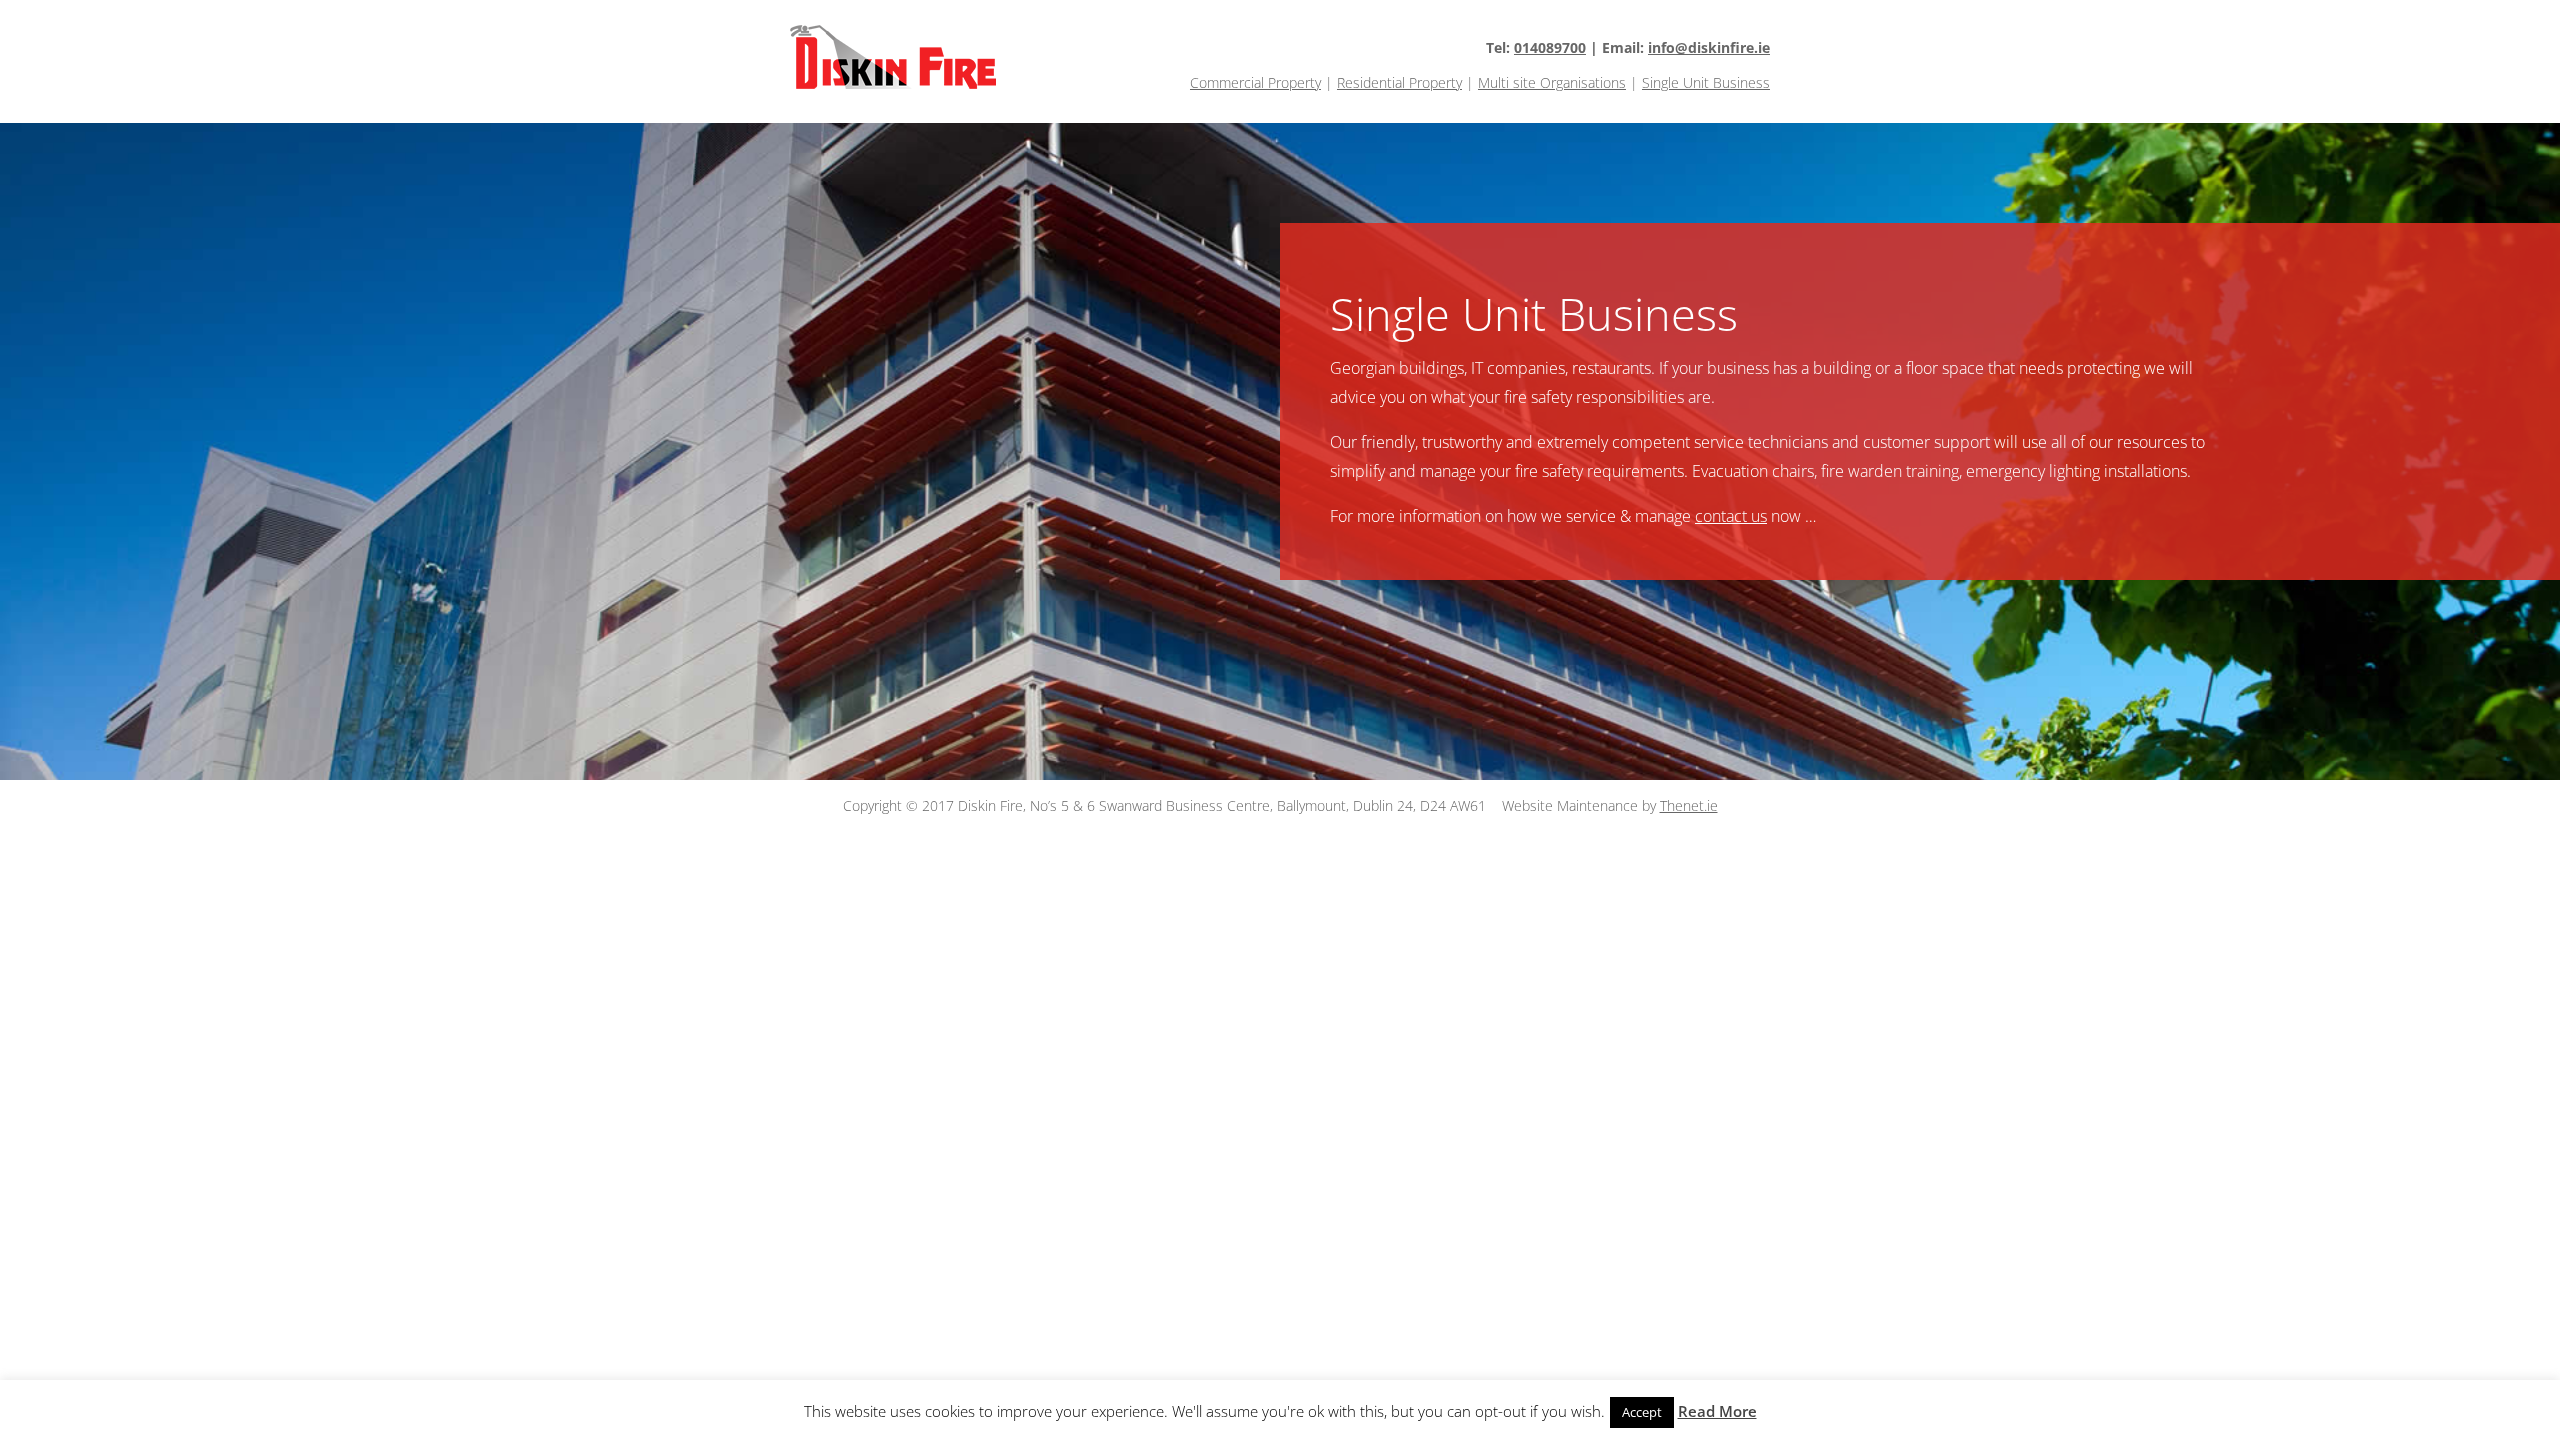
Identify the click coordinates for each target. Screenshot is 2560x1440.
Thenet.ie (1689, 805)
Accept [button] (1642, 1412)
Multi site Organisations (1552, 82)
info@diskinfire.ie (1709, 47)
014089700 (1550, 47)
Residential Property (1399, 82)
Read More (1717, 1411)
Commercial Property (1255, 82)
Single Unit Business (1706, 82)
